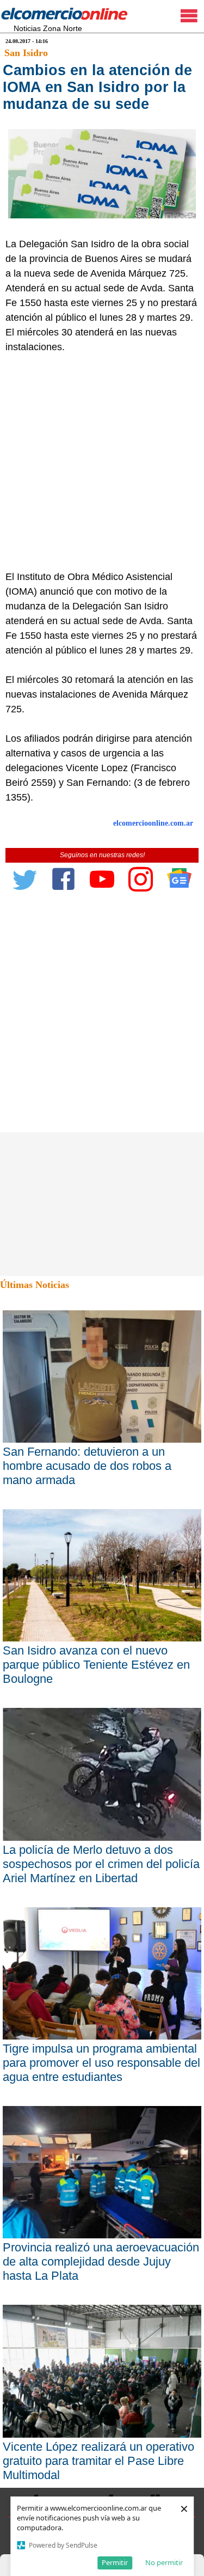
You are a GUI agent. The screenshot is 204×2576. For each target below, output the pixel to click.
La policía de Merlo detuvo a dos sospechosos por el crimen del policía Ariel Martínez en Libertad (101, 1864)
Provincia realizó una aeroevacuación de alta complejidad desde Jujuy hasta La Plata (101, 2261)
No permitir (164, 2562)
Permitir (115, 2562)
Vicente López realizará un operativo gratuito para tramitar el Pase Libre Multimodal (98, 2461)
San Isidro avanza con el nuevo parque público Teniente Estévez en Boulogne (96, 1665)
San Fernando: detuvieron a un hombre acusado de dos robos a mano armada (87, 1466)
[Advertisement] (102, 462)
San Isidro (26, 53)
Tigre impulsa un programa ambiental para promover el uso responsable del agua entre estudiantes (101, 2063)
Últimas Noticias (35, 1285)
